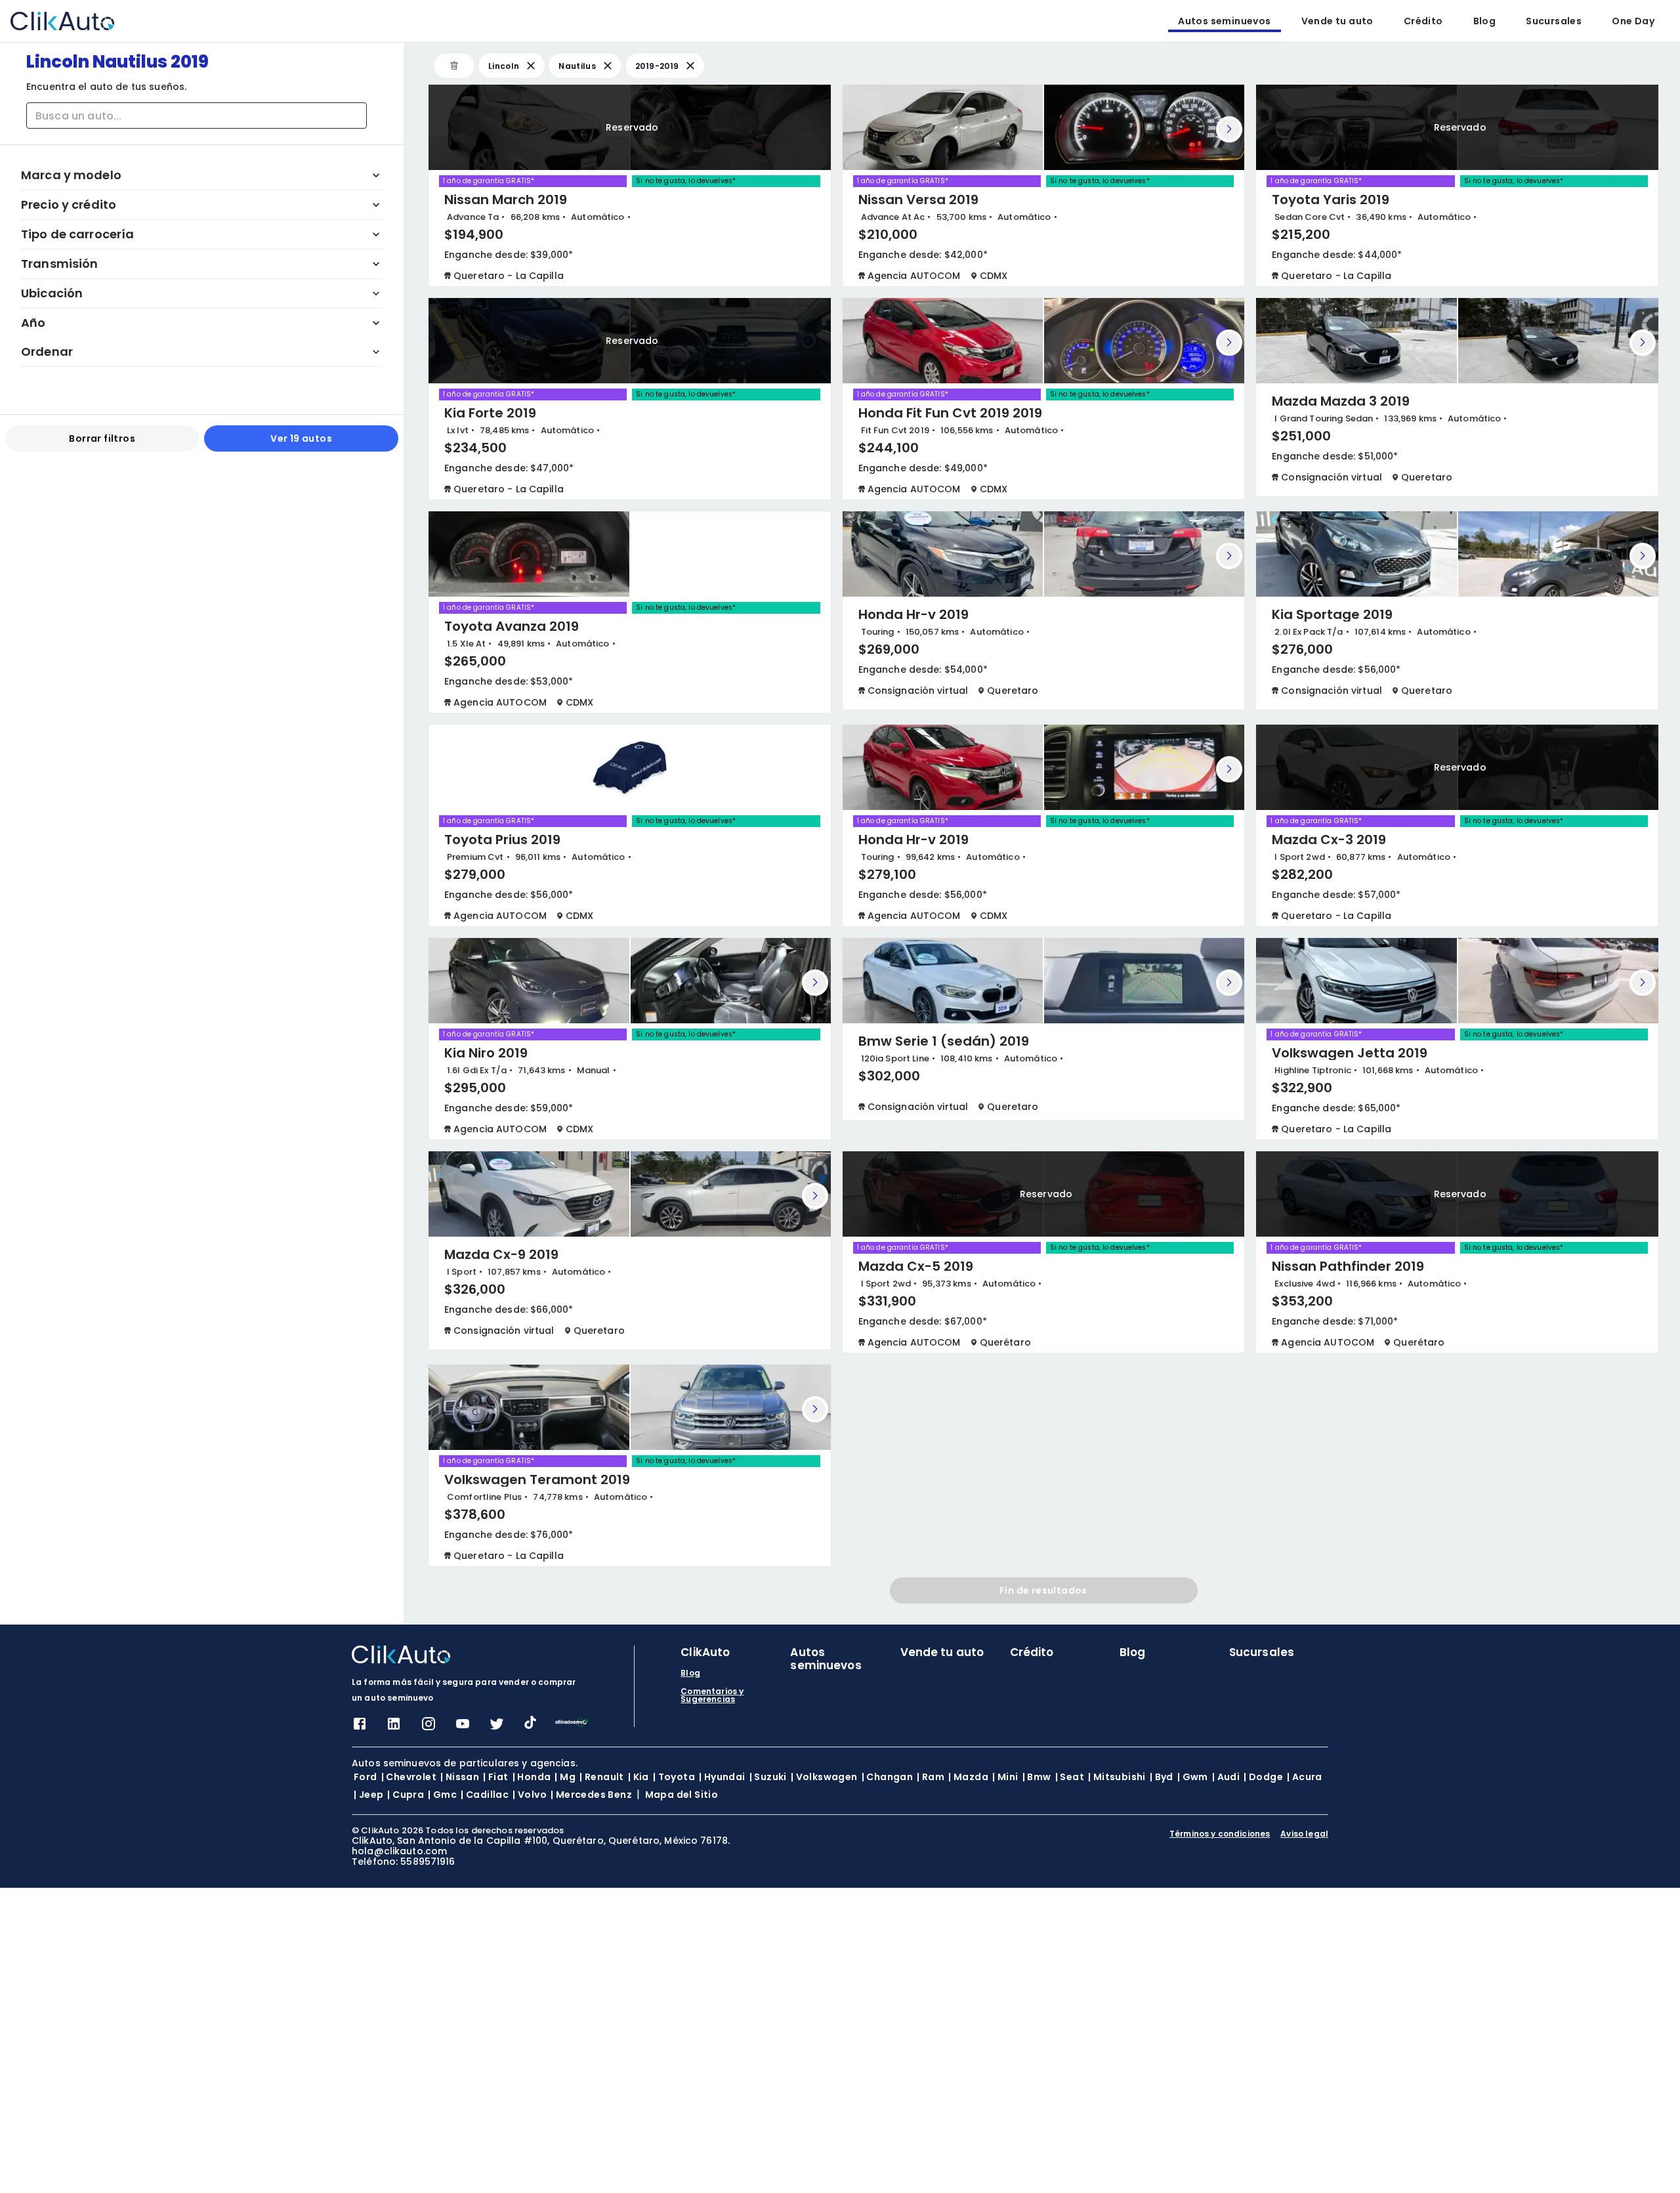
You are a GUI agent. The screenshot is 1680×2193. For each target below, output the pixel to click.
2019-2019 (657, 66)
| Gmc (442, 1795)
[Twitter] (497, 1728)
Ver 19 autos (301, 438)
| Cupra (406, 1795)
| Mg (565, 1777)
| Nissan (460, 1777)
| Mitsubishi (1117, 1777)
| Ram (931, 1777)
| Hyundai (722, 1777)
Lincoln (504, 66)
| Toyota (674, 1777)
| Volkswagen (824, 1777)
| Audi (1226, 1777)
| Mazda (968, 1777)
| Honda (532, 1777)
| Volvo (530, 1795)
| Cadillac (485, 1795)
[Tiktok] (530, 1725)
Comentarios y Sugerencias (712, 1695)
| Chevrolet (409, 1777)
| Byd (1162, 1777)
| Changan (888, 1777)
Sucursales (1554, 21)
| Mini (1005, 1777)
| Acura (1305, 1777)
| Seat (1070, 1777)
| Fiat (495, 1777)
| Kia (639, 1777)
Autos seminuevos (1224, 21)
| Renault (602, 1777)
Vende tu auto (1337, 21)
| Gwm (1193, 1777)
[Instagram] (429, 1728)
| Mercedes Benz (591, 1795)
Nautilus (577, 66)
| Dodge (1263, 1777)
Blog (1485, 21)
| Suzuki (768, 1777)
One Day (1633, 21)
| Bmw (1037, 1777)
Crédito (1423, 21)
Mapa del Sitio (682, 1795)
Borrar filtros (102, 438)
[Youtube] (463, 1728)
